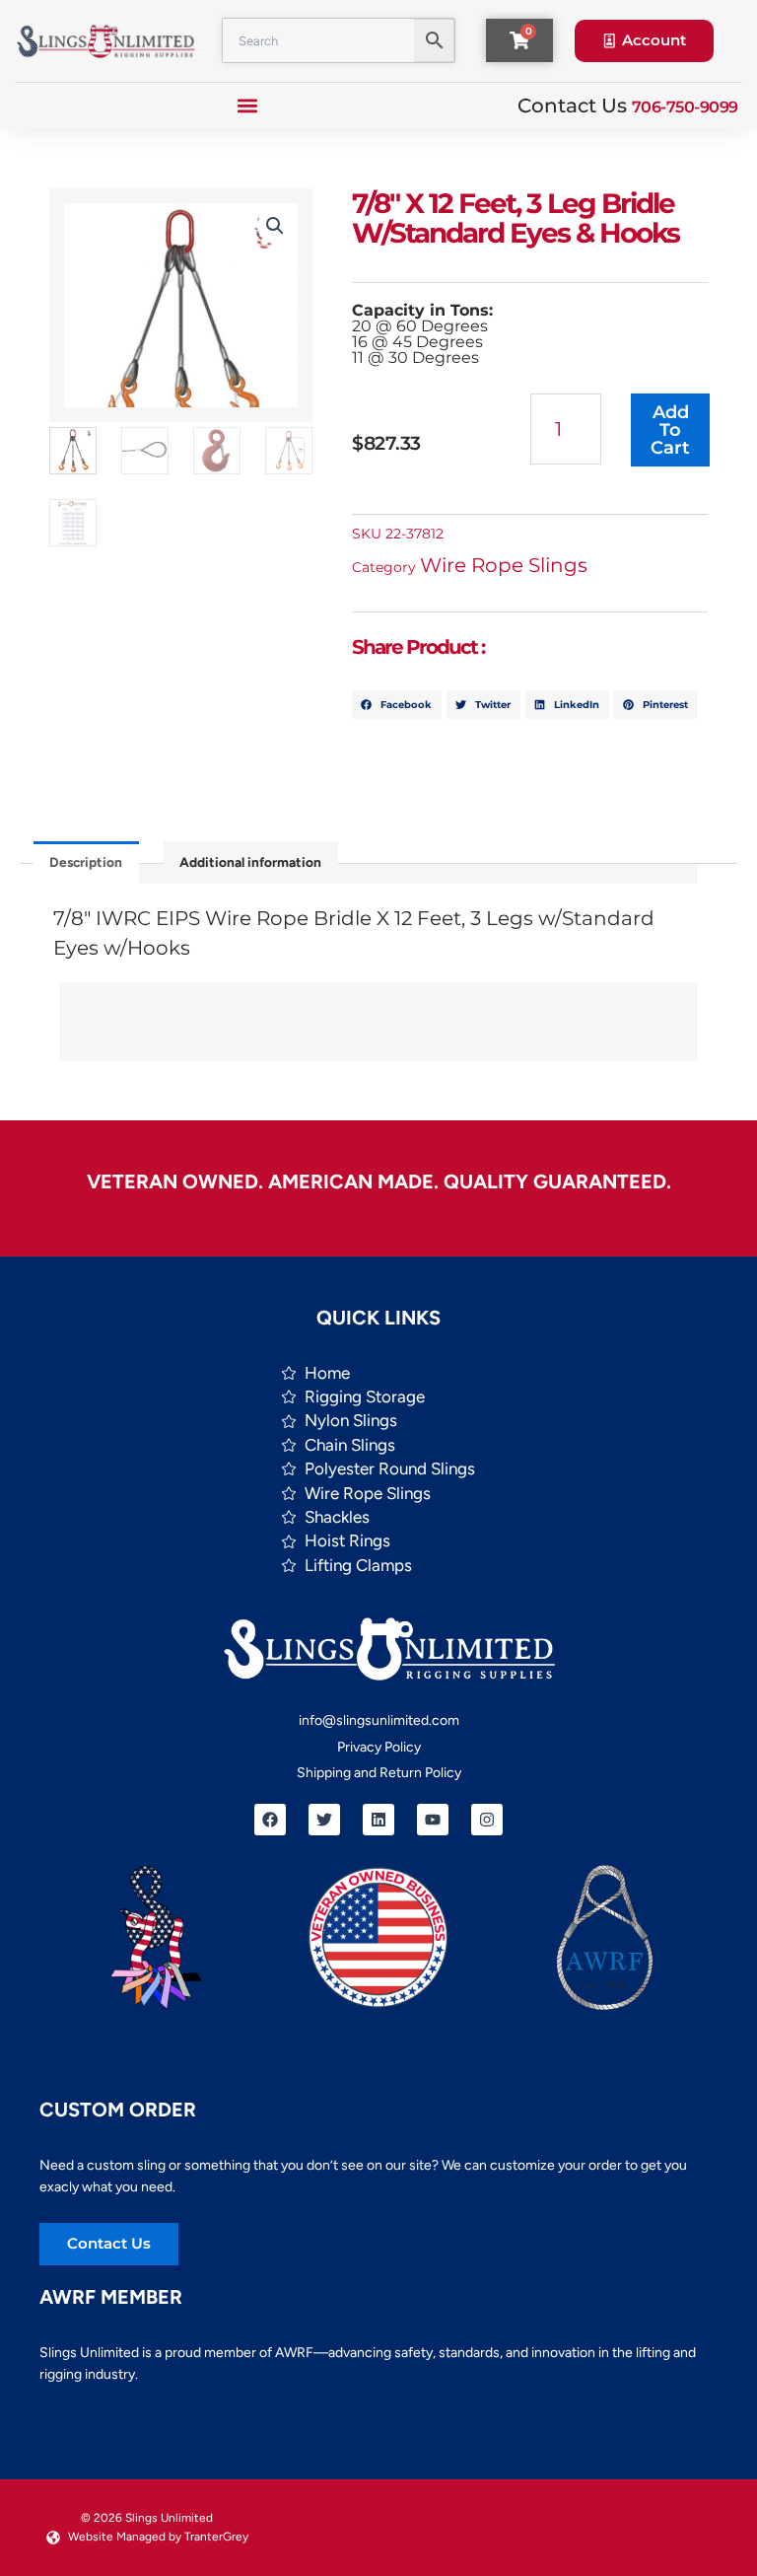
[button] (248, 106)
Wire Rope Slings (504, 565)
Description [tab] (86, 862)
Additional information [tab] (250, 862)
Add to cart (670, 430)
